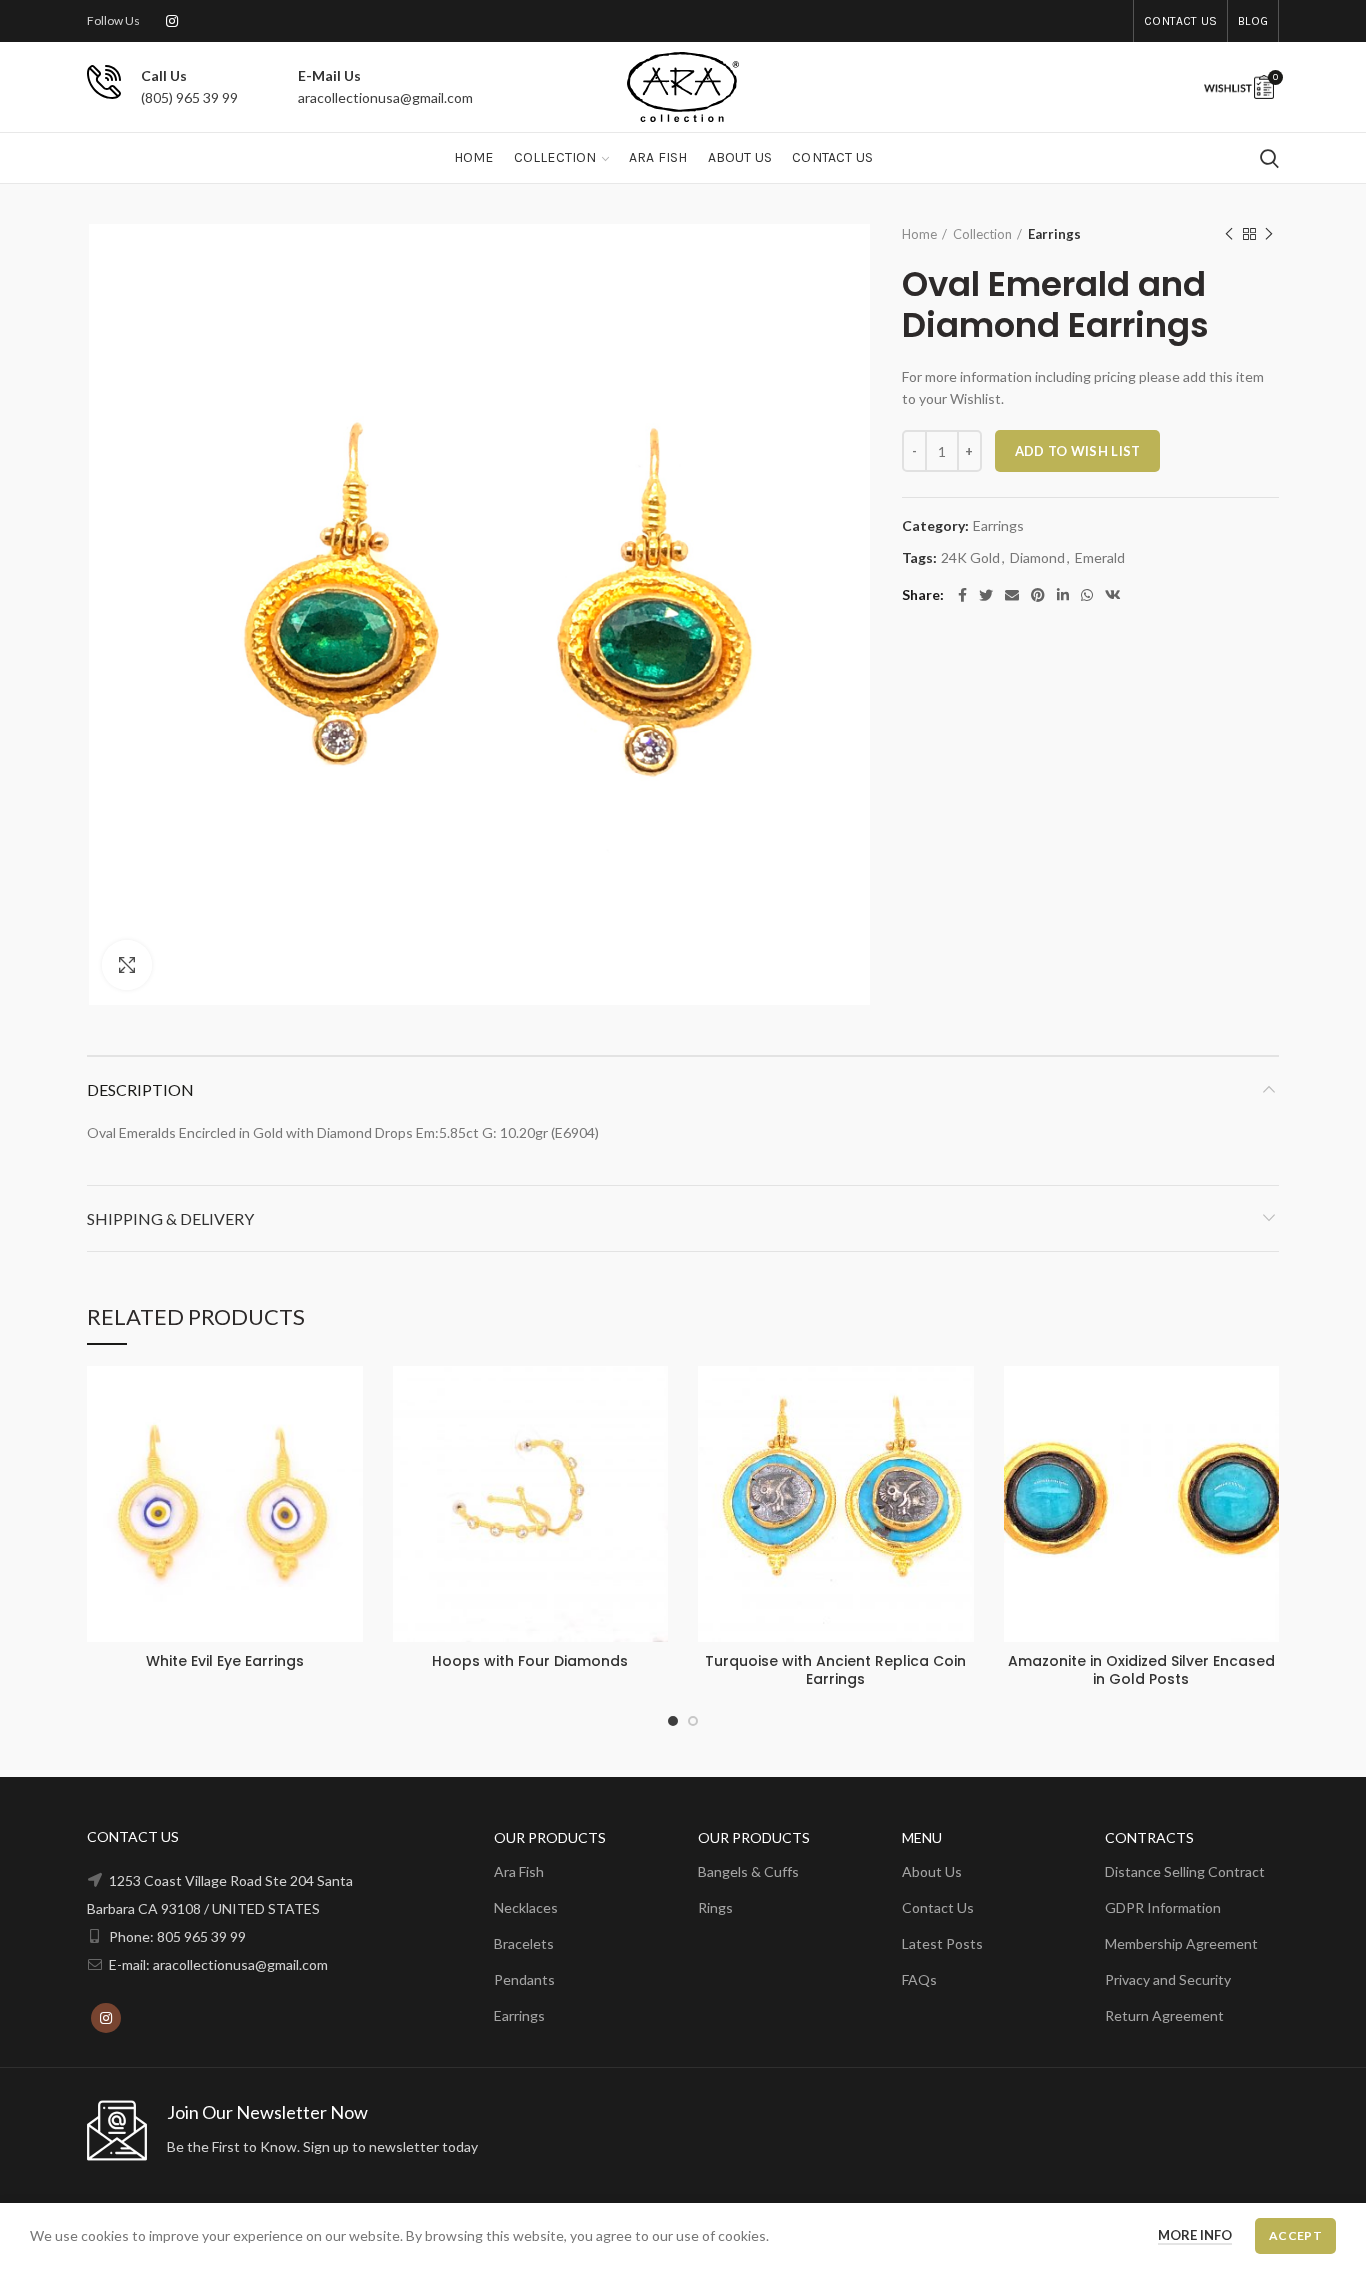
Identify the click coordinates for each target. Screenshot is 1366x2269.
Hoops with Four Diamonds (530, 1661)
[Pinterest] (1038, 595)
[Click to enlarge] (127, 965)
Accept (1295, 2235)
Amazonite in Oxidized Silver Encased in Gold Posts (1141, 1670)
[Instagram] (172, 21)
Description (140, 1089)
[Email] (1012, 595)
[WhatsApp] (1087, 595)
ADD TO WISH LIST (1078, 451)
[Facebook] (962, 595)
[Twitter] (986, 595)
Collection (982, 234)
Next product (1269, 234)
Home (919, 234)
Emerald (1100, 558)
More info (1195, 2235)
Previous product (1229, 234)
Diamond (1037, 558)
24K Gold (970, 558)
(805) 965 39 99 (189, 97)
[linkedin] (1063, 595)
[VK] (1113, 595)
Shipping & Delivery (170, 1218)
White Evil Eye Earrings (225, 1661)
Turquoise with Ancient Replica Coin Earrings (835, 1670)
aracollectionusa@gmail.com (385, 97)
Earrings (1054, 234)
